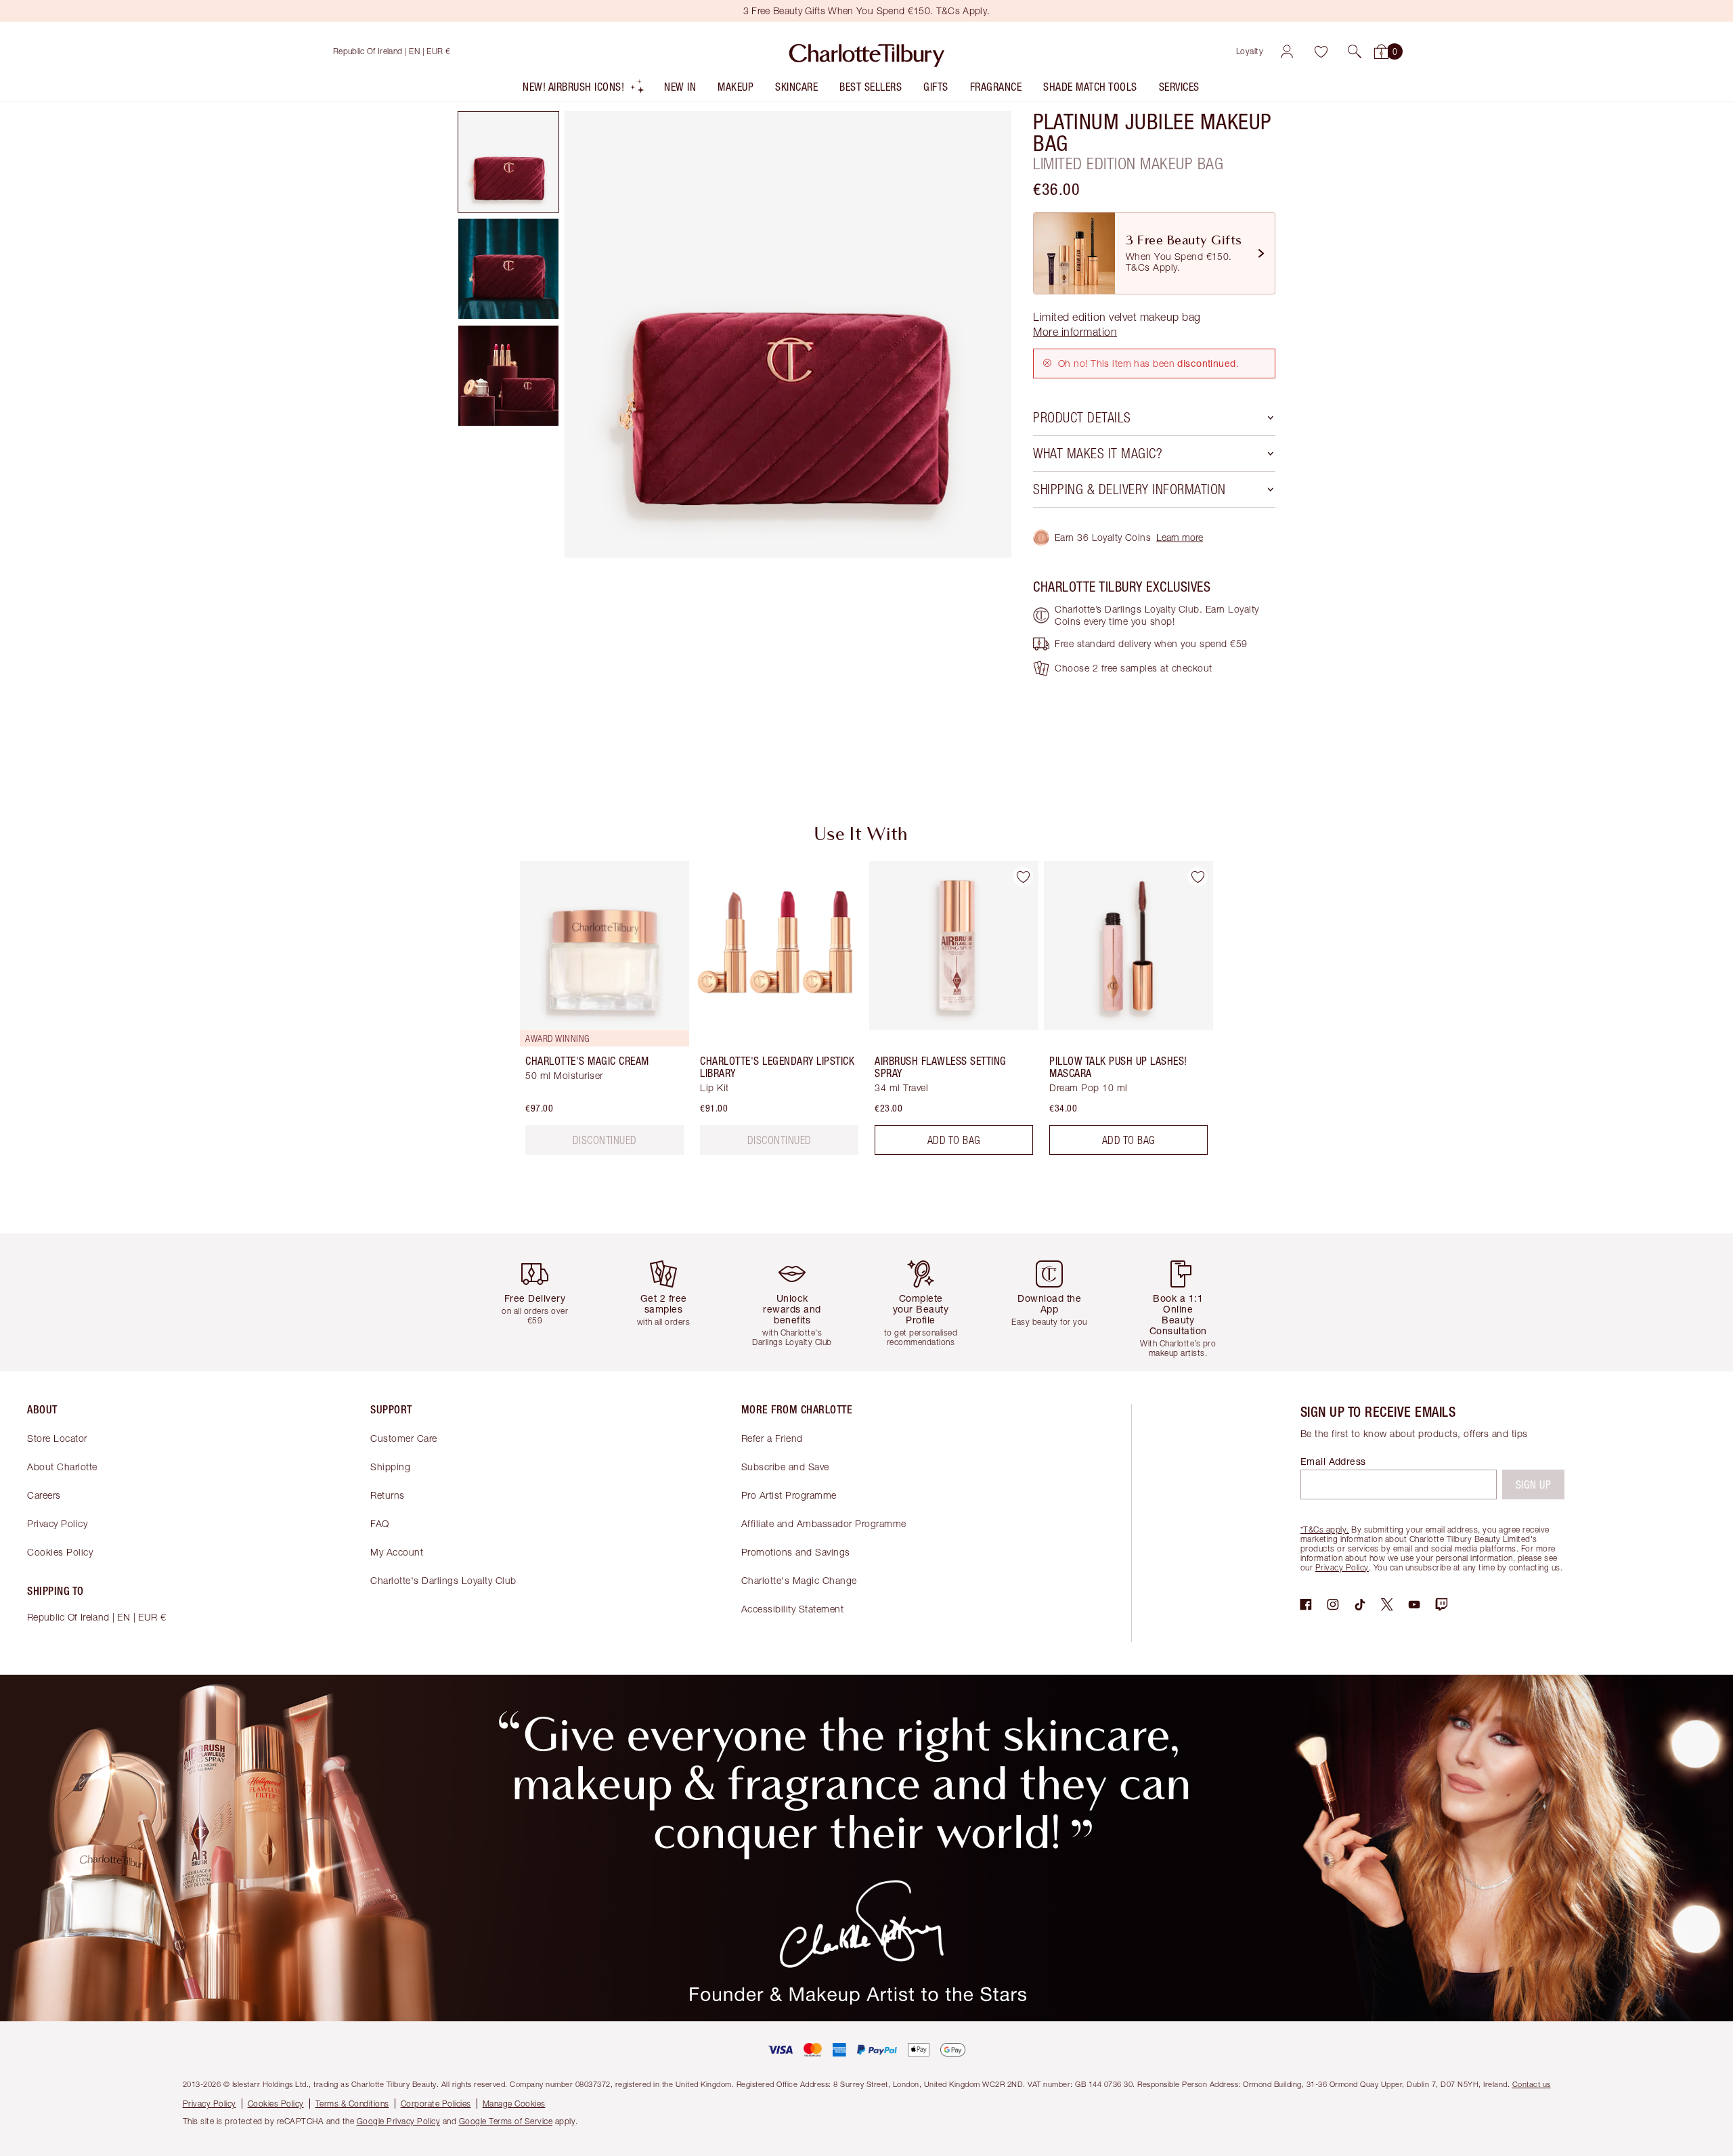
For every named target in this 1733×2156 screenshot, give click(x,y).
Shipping (390, 1467)
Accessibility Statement (793, 1609)
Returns (388, 1495)
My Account (397, 1552)
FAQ (380, 1523)
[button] (1355, 51)
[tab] (508, 162)
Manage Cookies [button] (514, 2104)
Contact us (1532, 2084)
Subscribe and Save (785, 1467)
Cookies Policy (60, 1552)
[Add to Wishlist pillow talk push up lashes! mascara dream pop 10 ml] (1198, 877)
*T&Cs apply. (1325, 1530)
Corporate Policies (436, 2104)
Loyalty (1250, 51)
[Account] (1287, 51)
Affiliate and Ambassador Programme (824, 1523)
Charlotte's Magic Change (799, 1580)
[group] (595, 1013)
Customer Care (404, 1438)
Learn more (1180, 537)
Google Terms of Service (506, 2121)
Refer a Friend (772, 1438)
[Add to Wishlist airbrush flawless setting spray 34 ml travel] (1023, 877)
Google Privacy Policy (399, 2121)
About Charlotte (62, 1467)
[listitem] (584, 90)
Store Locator (57, 1438)
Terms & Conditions (352, 2104)
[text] (605, 1140)
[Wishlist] (1321, 51)
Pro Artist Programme (789, 1495)
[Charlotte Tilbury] (867, 51)
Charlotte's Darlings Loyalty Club (443, 1580)
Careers (44, 1495)
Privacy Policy (57, 1523)
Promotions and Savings (796, 1552)
